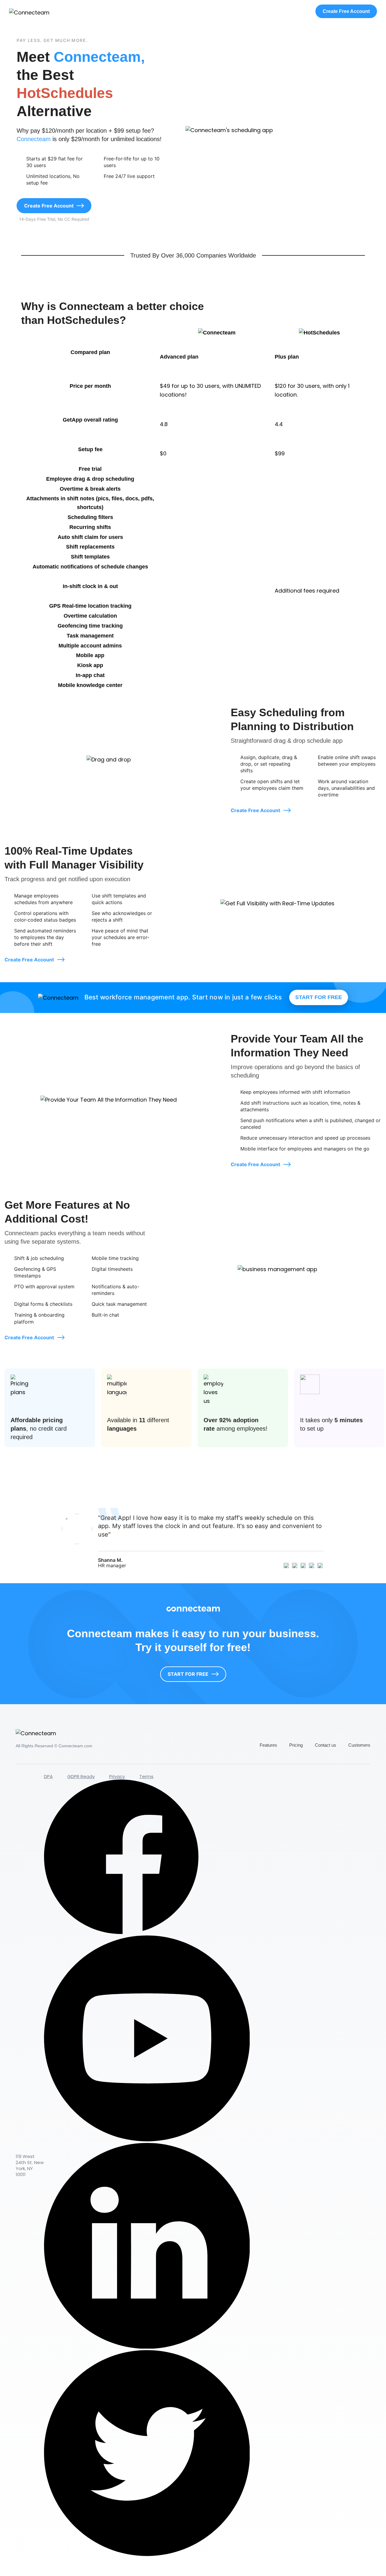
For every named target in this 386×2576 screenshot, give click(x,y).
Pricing (296, 1745)
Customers (359, 1745)
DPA (48, 1776)
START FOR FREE (319, 997)
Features (268, 1745)
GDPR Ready (81, 1776)
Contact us (326, 1745)
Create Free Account (346, 11)
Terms (146, 1776)
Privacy (117, 1776)
